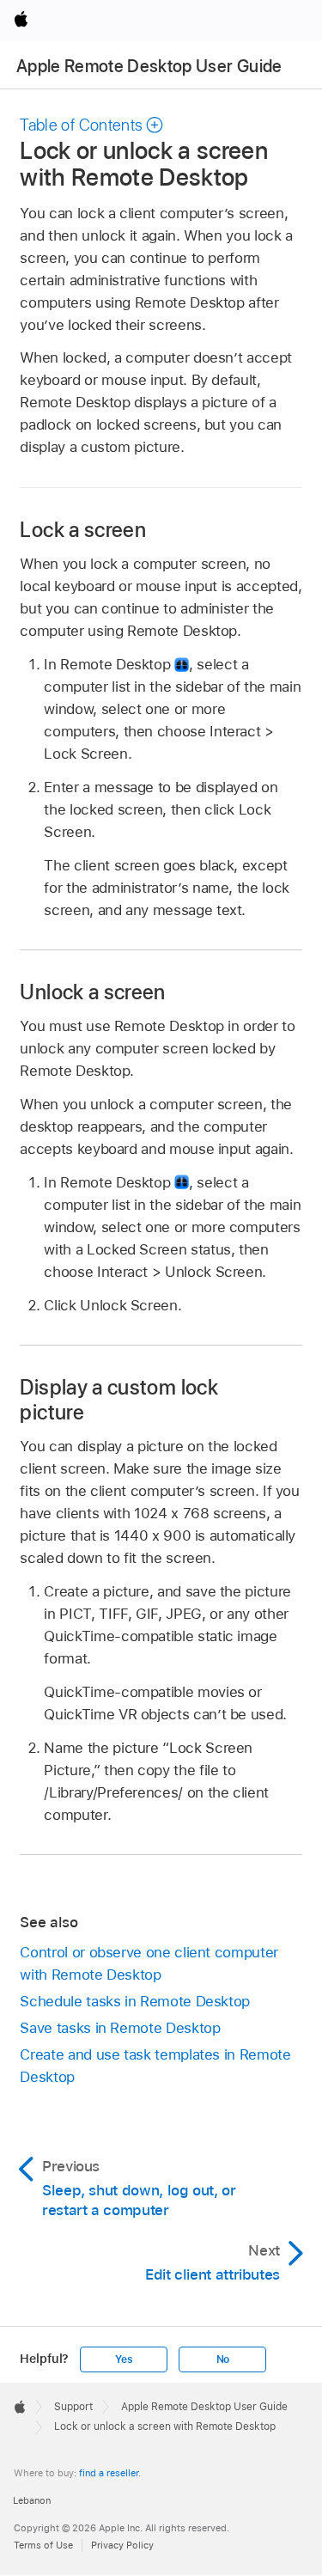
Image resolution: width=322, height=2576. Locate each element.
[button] (92, 125)
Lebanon (32, 2500)
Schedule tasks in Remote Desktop (135, 2001)
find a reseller (109, 2473)
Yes (124, 2359)
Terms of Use (43, 2545)
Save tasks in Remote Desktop (120, 2028)
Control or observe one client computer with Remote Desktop (149, 1963)
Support (73, 2407)
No (223, 2359)
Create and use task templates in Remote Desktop (155, 2066)
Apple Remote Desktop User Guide (149, 66)
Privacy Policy (122, 2545)
